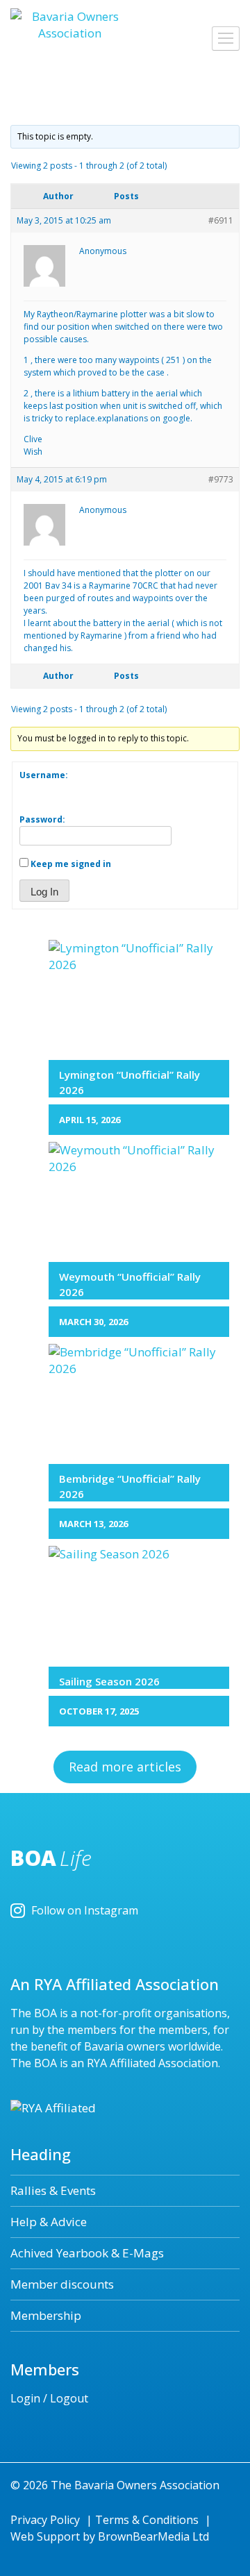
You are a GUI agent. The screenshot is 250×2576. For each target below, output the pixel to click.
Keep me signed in (71, 864)
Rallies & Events (53, 2190)
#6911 (221, 220)
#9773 (221, 479)
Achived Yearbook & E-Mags (87, 2253)
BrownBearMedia (144, 2536)
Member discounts (62, 2284)
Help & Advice (49, 2222)
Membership (46, 2315)
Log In (44, 892)
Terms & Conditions (147, 2520)
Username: (44, 775)
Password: (42, 819)
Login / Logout (49, 2398)
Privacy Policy (45, 2520)
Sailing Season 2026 (109, 1681)
